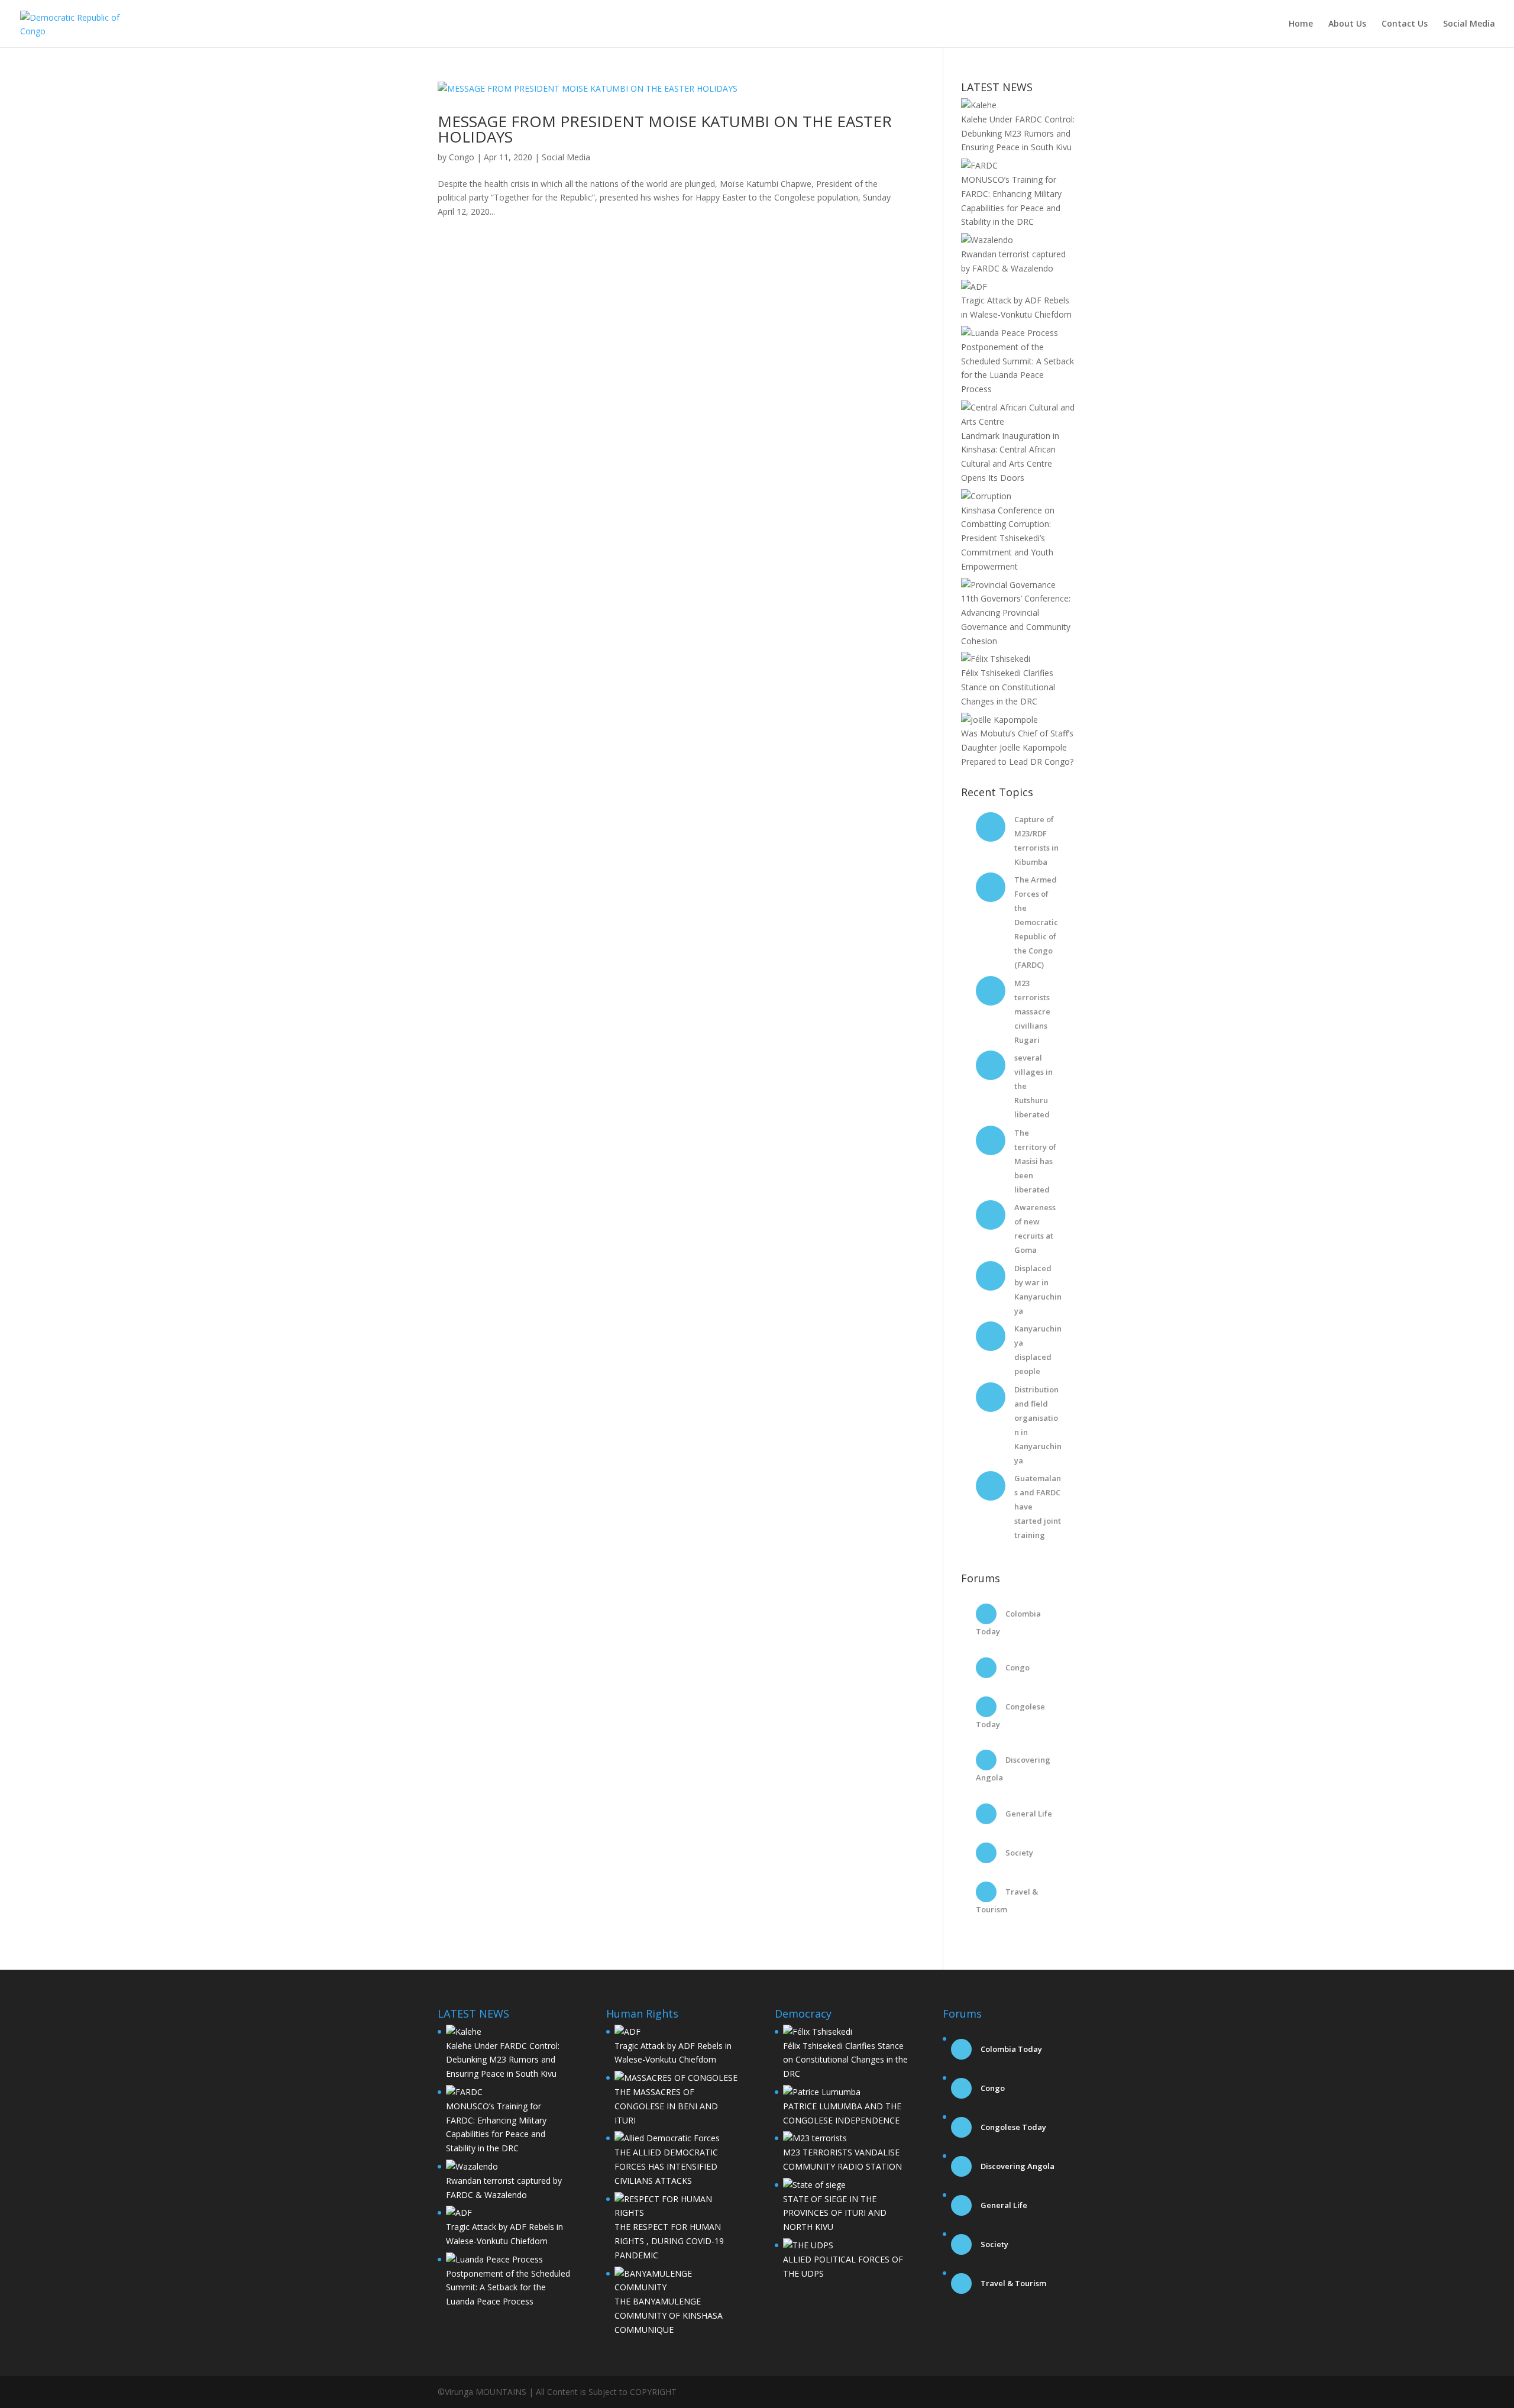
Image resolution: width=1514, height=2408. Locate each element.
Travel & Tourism (1012, 2283)
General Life (1028, 1814)
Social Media (1469, 24)
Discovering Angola (1017, 2166)
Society (1018, 1853)
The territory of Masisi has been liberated (1035, 1161)
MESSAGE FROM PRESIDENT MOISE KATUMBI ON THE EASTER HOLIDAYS (665, 129)
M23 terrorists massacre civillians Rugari (1032, 1011)
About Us (1347, 24)
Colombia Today (1010, 2049)
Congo (462, 157)
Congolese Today (1012, 2127)
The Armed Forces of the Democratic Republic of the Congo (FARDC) (1036, 922)
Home (1301, 24)
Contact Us (1405, 24)
